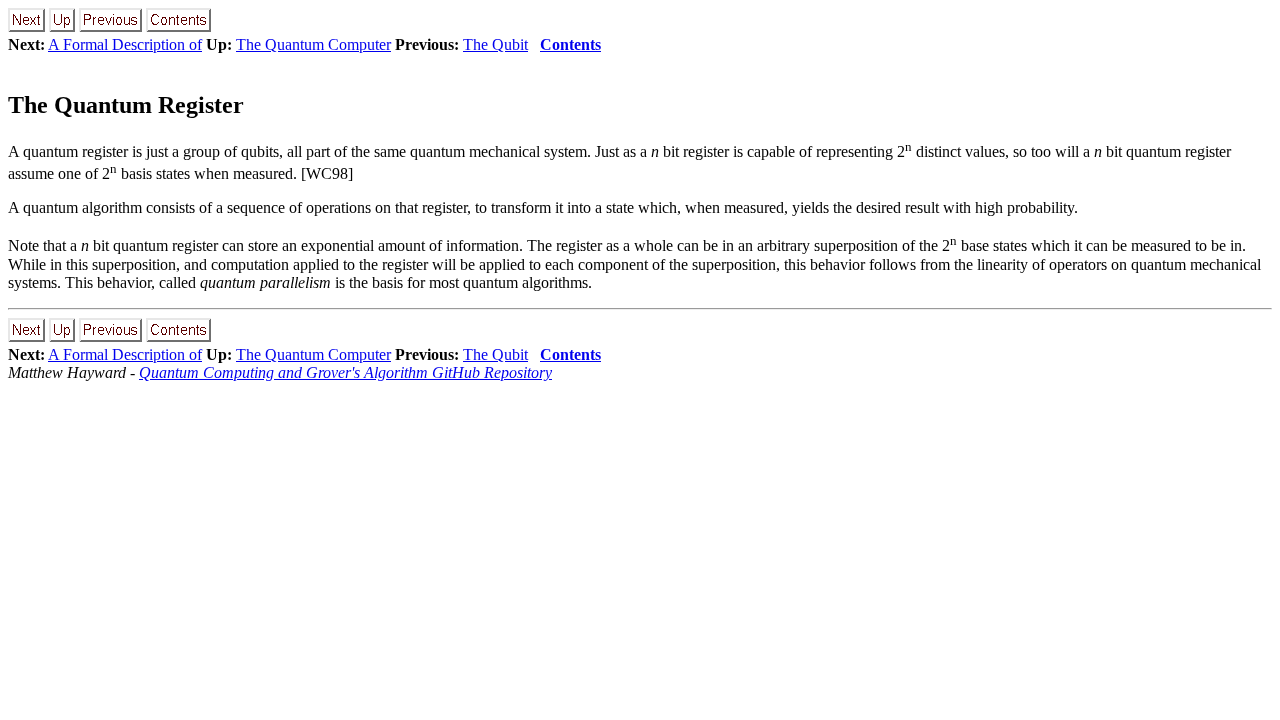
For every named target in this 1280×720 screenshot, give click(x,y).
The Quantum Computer (313, 44)
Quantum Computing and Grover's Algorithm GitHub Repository (345, 372)
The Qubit (495, 44)
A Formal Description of (125, 44)
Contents (570, 44)
